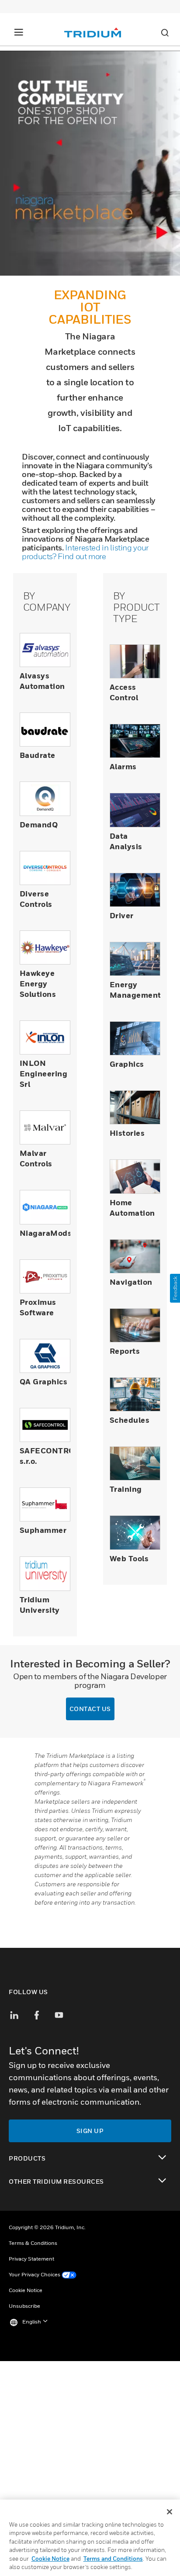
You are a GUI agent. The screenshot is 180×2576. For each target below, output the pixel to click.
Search (165, 33)
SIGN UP (90, 2131)
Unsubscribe (24, 2306)
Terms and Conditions (113, 2559)
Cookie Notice (26, 2290)
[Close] (170, 2512)
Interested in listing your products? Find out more (85, 552)
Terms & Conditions (33, 2243)
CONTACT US (90, 1709)
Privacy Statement (31, 2259)
